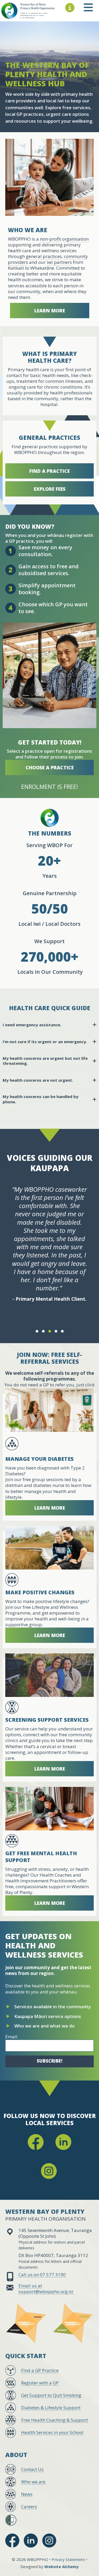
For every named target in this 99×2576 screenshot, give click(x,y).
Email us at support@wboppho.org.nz (46, 2289)
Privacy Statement (68, 2559)
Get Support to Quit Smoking (51, 2395)
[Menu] (70, 8)
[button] (37, 1331)
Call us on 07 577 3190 (42, 2275)
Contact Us (32, 2469)
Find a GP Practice (40, 2370)
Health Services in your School (52, 2432)
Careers (29, 2506)
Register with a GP (40, 2383)
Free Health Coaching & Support (55, 2420)
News (27, 2494)
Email (11, 2037)
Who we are (33, 2482)
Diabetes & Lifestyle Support (51, 2408)
